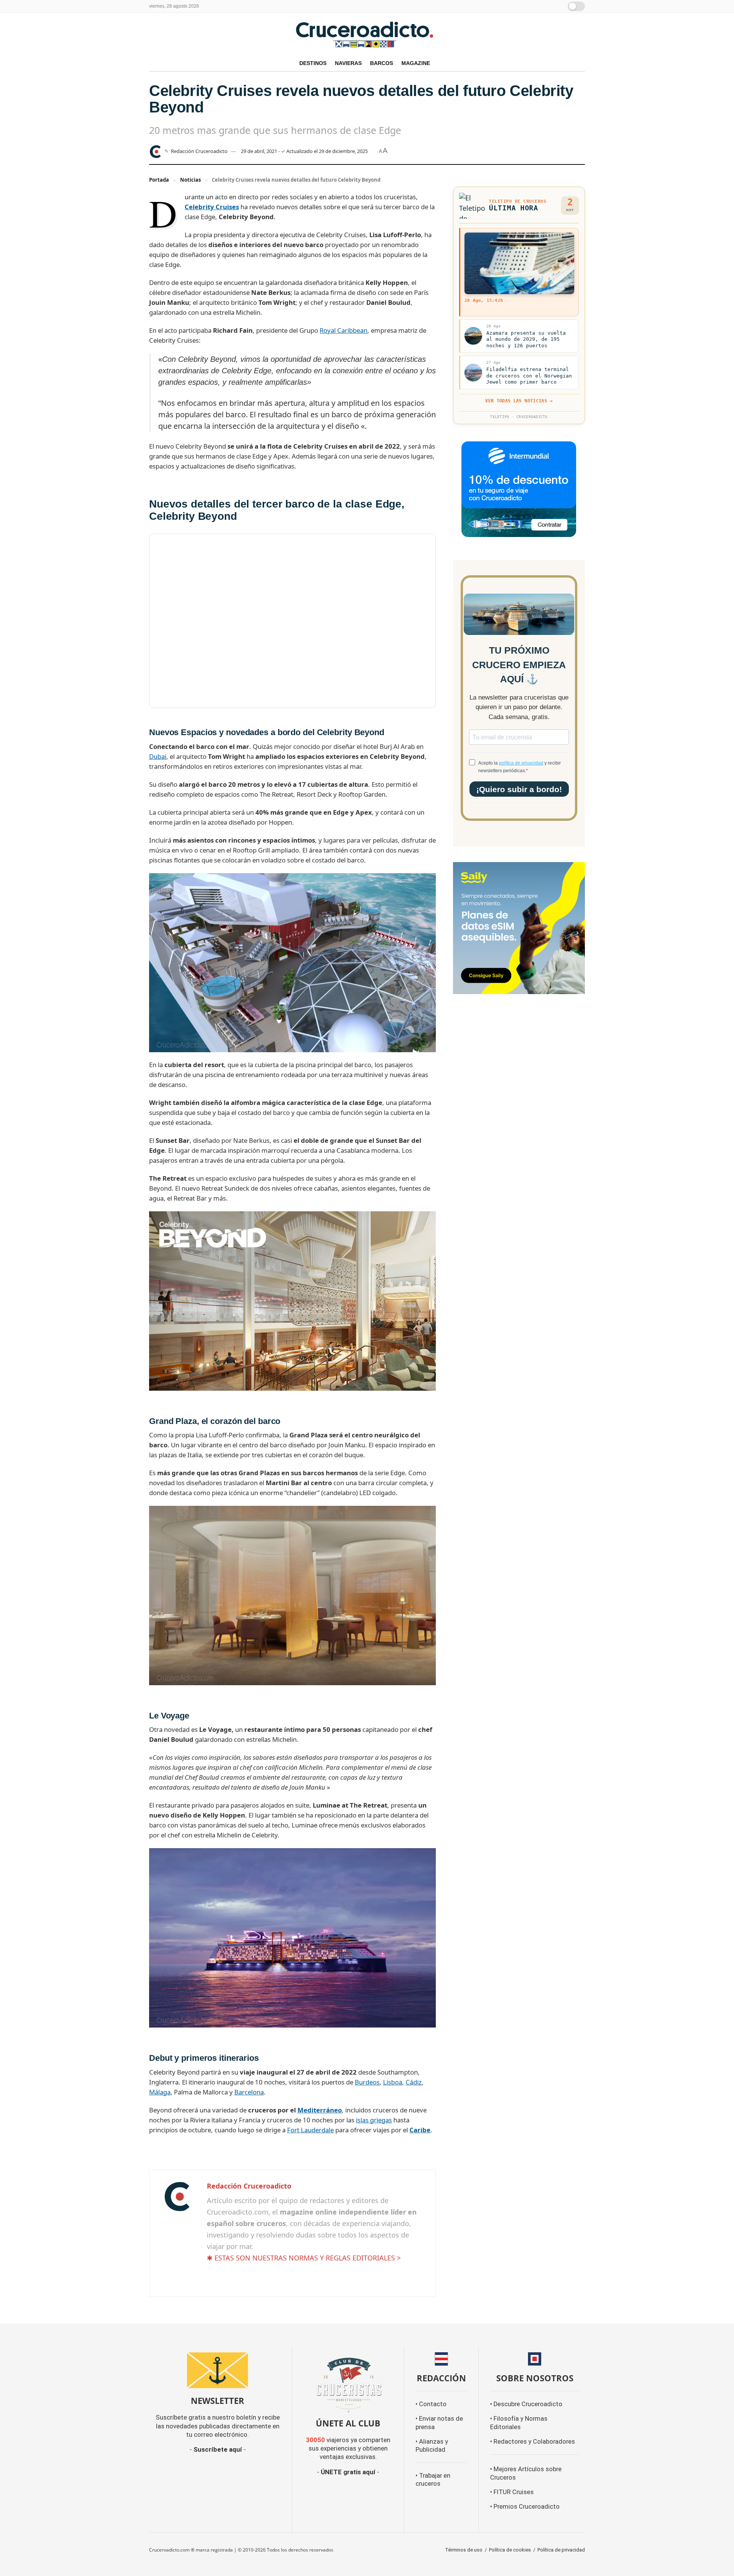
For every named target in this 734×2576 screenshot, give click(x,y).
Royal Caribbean (343, 330)
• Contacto (431, 2404)
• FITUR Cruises (512, 2492)
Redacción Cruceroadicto (199, 151)
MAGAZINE (416, 63)
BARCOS (382, 63)
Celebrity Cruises (212, 207)
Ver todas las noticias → (519, 401)
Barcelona (249, 2092)
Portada (159, 180)
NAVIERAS (348, 63)
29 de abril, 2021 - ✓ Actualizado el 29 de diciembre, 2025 (304, 151)
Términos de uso (464, 2550)
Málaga (160, 2092)
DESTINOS (313, 63)
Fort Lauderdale (310, 2130)
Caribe (420, 2130)
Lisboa (393, 2082)
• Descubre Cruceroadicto (526, 2404)
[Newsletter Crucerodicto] (218, 2370)
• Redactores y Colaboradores (533, 2442)
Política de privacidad (561, 2550)
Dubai (158, 756)
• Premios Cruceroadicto (525, 2507)
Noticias (190, 180)
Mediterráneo (320, 2110)
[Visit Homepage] (367, 34)
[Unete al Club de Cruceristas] (348, 2384)
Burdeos (367, 2082)
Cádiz (414, 2082)
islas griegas (374, 2120)
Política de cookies (510, 2550)
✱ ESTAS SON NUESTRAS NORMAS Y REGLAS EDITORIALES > (304, 2258)
